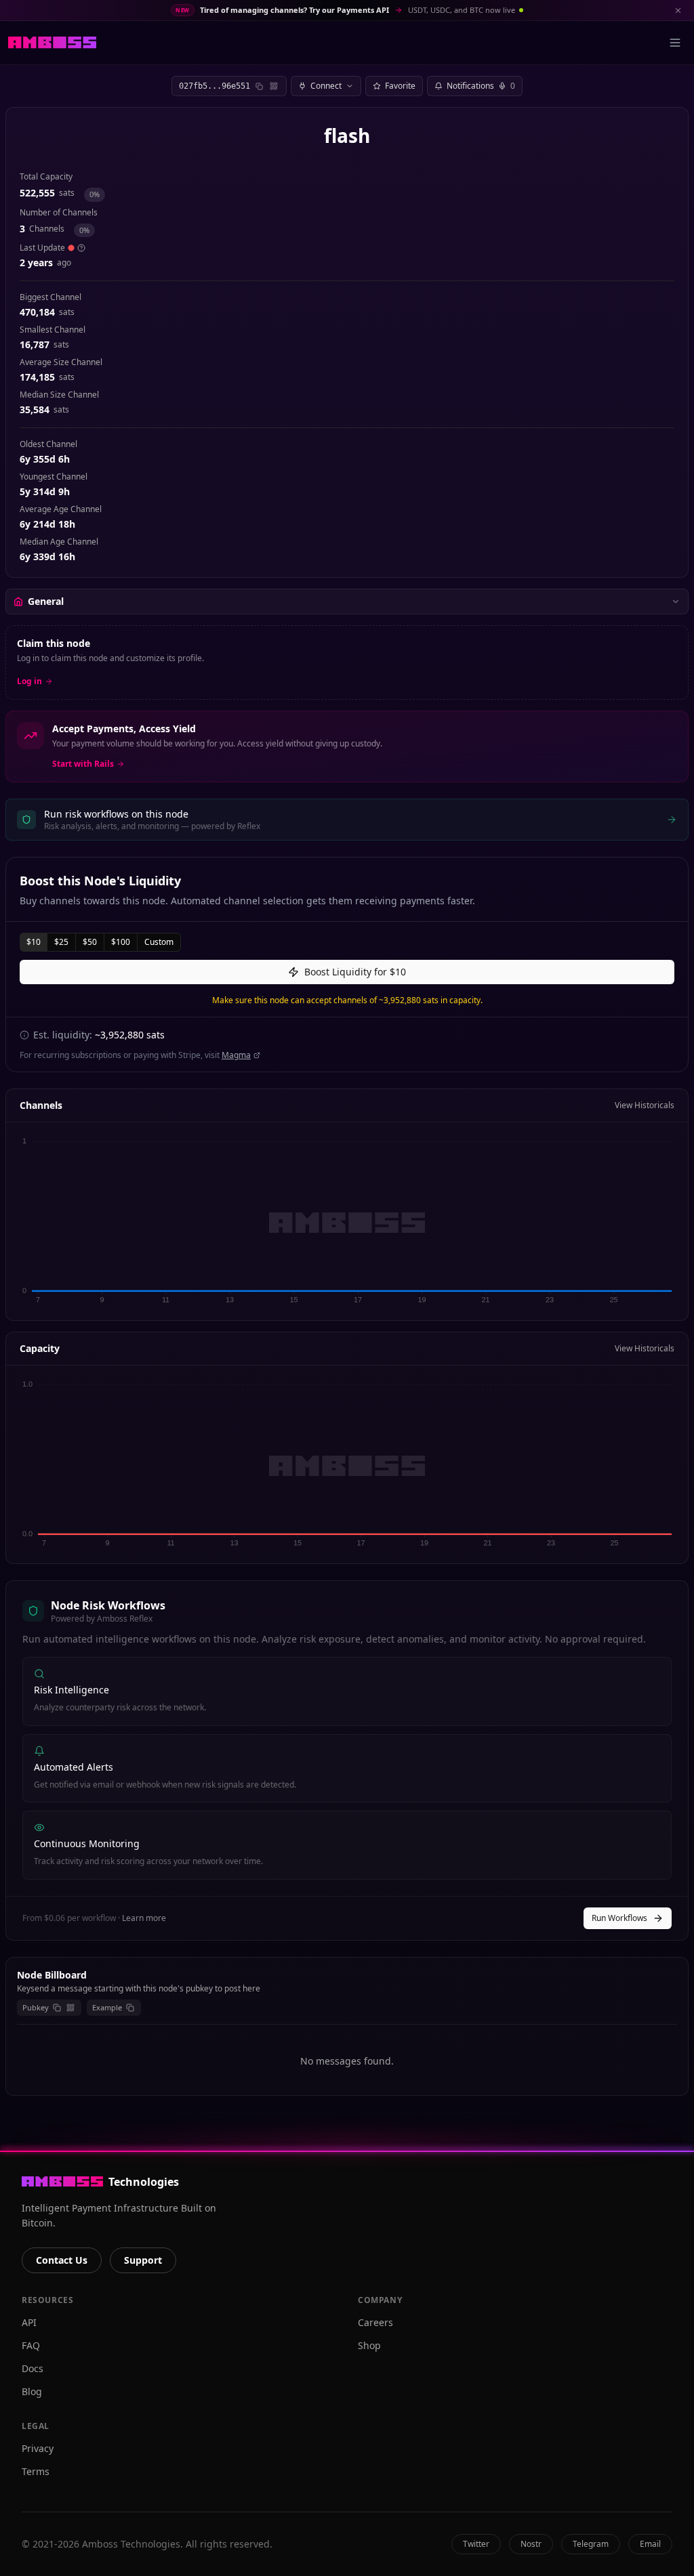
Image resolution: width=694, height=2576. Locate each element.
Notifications (481, 86)
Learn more (144, 1918)
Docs (33, 2368)
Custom (159, 942)
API (29, 2322)
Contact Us (62, 2260)
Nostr (531, 2544)
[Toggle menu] (675, 43)
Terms (36, 2471)
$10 (34, 942)
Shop (369, 2345)
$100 (121, 942)
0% (95, 194)
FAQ (31, 2345)
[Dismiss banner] (678, 10)
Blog (32, 2391)
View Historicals (645, 1105)
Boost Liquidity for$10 (355, 972)
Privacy (38, 2448)
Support (143, 2260)
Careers (375, 2322)
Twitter (476, 2544)
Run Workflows (619, 1918)
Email (650, 2544)
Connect (326, 86)
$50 (90, 942)
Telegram (591, 2544)
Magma (236, 1055)
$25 (61, 942)
